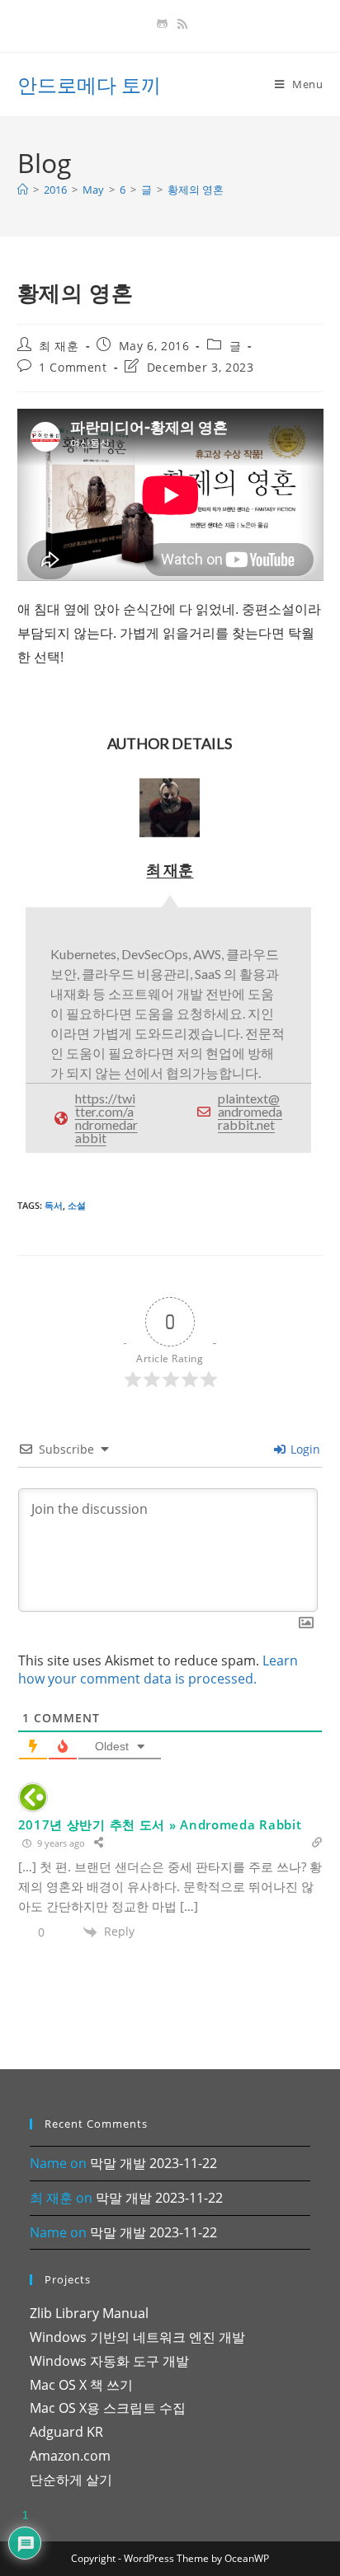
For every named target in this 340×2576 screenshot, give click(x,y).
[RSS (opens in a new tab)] (180, 24)
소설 (77, 1205)
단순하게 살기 (71, 2480)
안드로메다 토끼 (89, 84)
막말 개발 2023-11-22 (153, 2163)
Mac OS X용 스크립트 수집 (108, 2408)
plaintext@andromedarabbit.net (250, 1111)
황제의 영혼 (196, 190)
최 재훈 (59, 346)
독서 (54, 1205)
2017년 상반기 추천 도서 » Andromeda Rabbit (160, 1824)
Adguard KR (66, 2432)
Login (304, 1449)
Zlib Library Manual (89, 2313)
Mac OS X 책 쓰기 (81, 2385)
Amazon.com (70, 2456)
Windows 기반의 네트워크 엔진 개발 (137, 2337)
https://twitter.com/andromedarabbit (106, 1118)
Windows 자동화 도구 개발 (109, 2361)
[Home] (23, 190)
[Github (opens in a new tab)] (162, 24)
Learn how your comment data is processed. (158, 1670)
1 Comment (73, 367)
